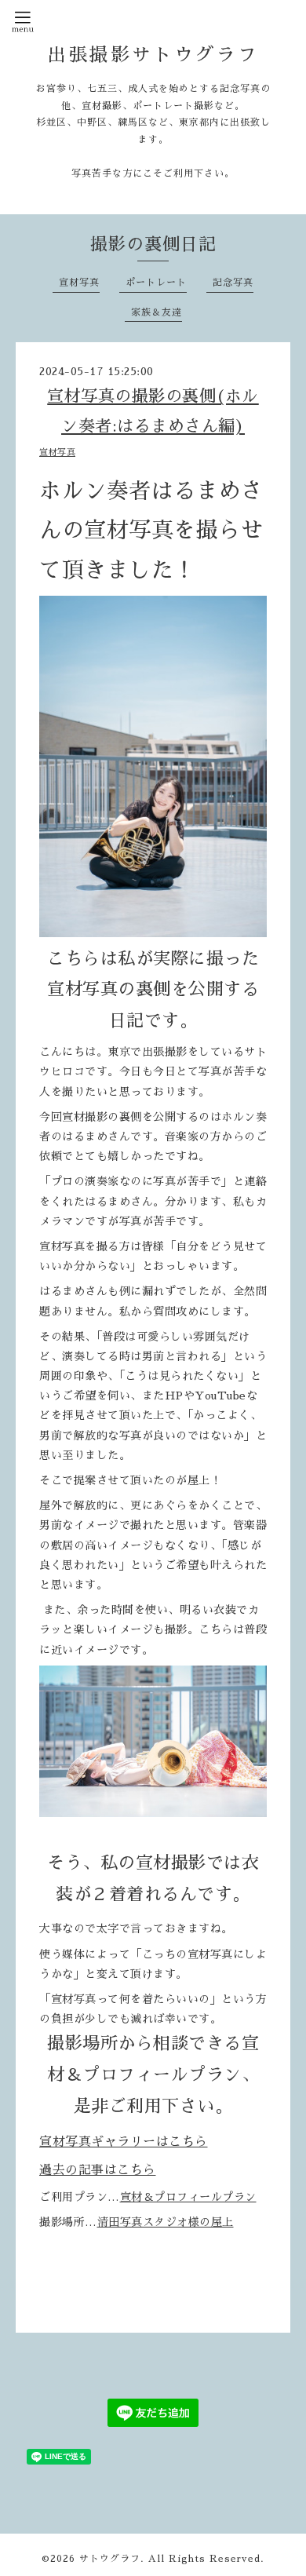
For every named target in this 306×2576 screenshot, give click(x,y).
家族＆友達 (157, 312)
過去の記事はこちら (98, 2170)
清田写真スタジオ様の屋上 (166, 2222)
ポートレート (156, 283)
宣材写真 (79, 283)
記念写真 (233, 283)
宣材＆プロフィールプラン (188, 2197)
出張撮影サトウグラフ (153, 55)
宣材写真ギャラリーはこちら (124, 2142)
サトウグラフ (110, 2559)
